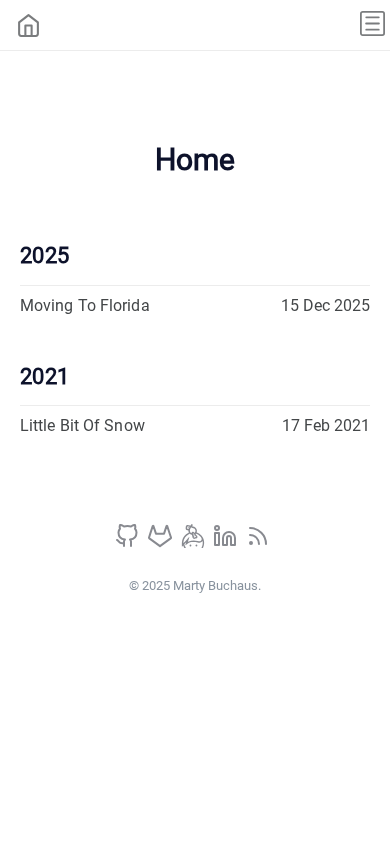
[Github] (129, 542)
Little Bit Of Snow (82, 425)
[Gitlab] (162, 542)
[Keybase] (195, 542)
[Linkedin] (227, 542)
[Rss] (258, 542)
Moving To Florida (85, 305)
